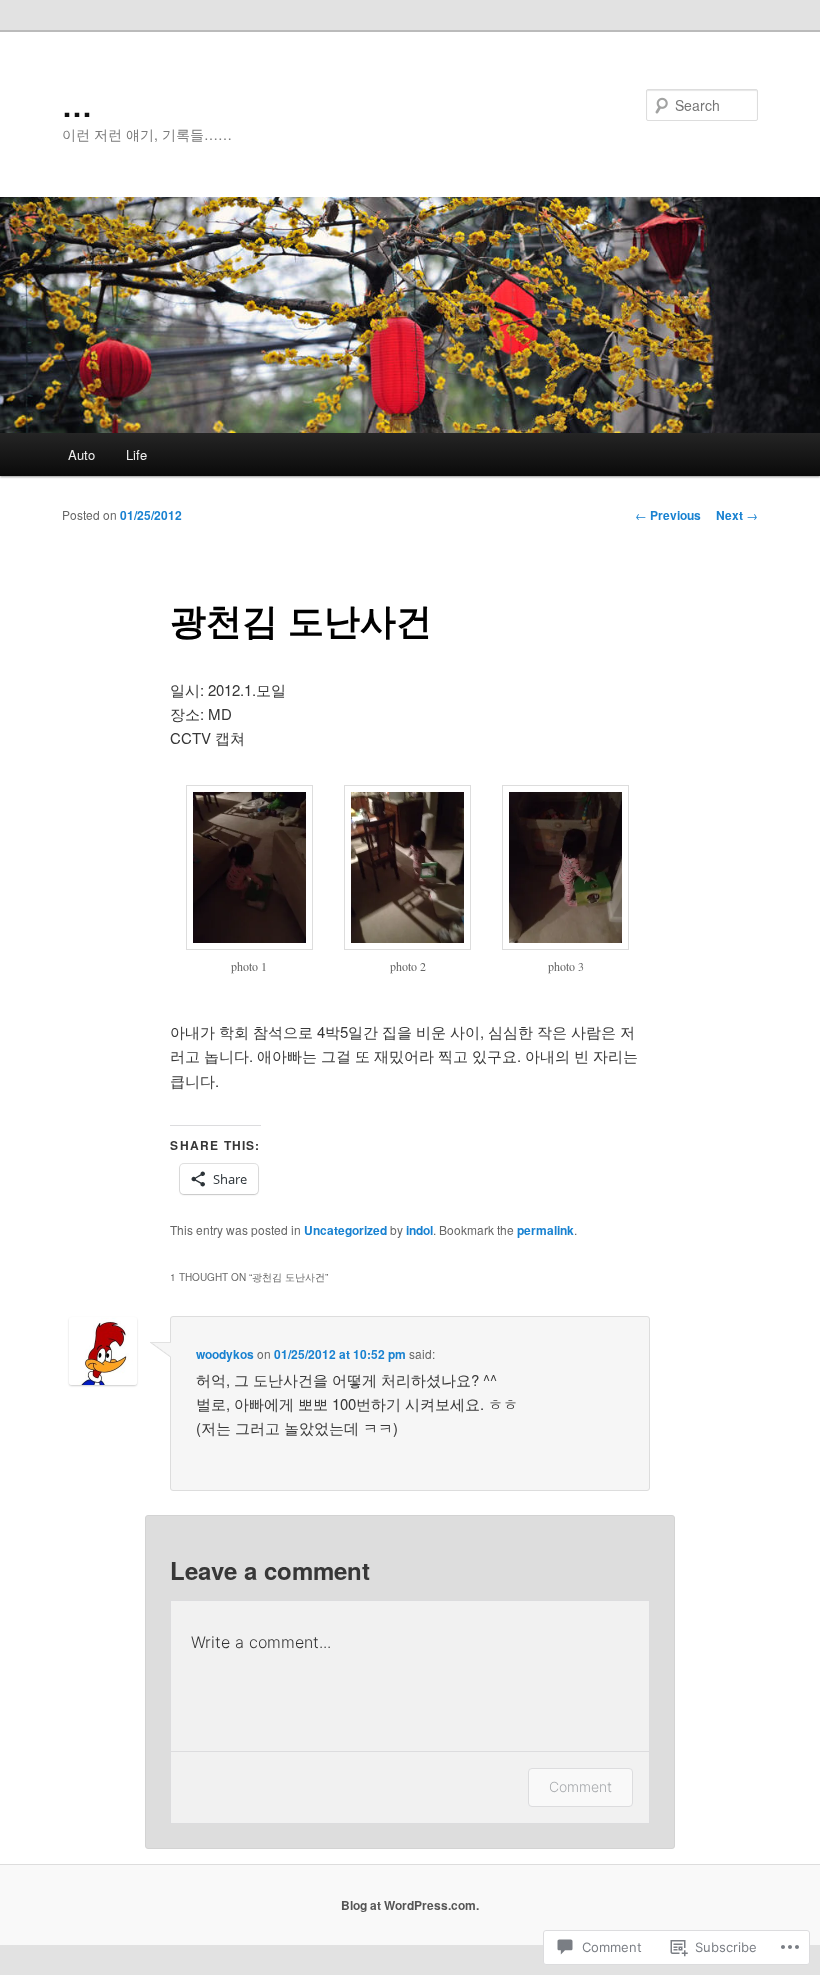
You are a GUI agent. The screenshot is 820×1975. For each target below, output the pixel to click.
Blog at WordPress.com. (410, 1905)
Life (136, 454)
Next (737, 515)
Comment (580, 1786)
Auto (81, 454)
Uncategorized (345, 1230)
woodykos (225, 1354)
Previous (668, 515)
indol (419, 1230)
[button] (249, 890)
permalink (545, 1230)
